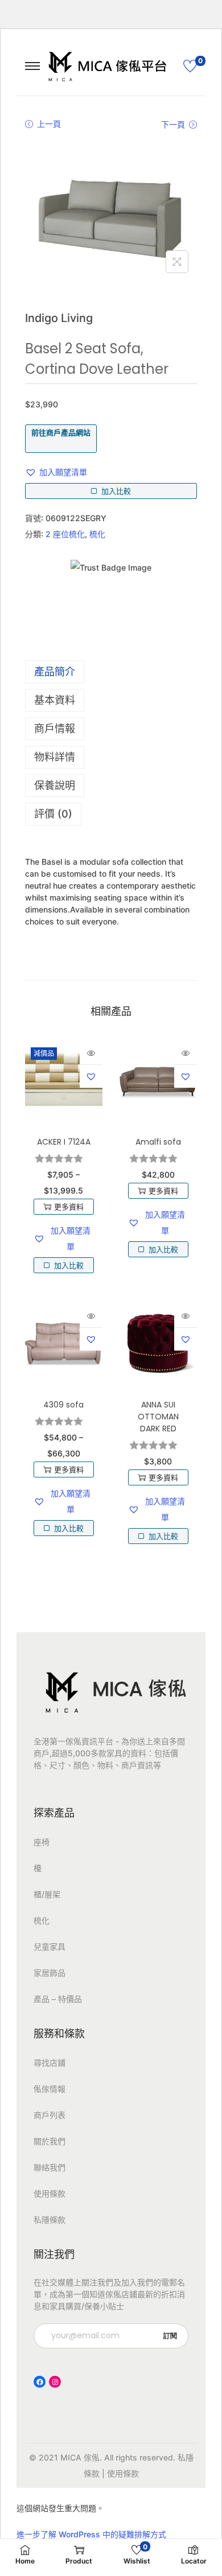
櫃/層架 (47, 1894)
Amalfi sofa (158, 1142)
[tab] (111, 672)
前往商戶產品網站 (61, 432)
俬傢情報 (50, 2089)
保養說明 (55, 785)
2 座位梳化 (65, 534)
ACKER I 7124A (64, 1142)
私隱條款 (50, 2220)
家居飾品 (50, 1973)
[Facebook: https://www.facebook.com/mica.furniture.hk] (40, 2382)
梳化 (97, 534)
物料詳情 (55, 757)
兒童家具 (50, 1947)
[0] (190, 66)
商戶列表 (50, 2115)
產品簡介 (55, 672)
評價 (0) (53, 814)
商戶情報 (55, 728)
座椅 (42, 1842)
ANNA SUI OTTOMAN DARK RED (158, 1417)
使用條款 (50, 2193)
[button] (56, 472)
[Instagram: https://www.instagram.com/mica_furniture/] (55, 2382)
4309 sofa (63, 1405)
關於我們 (50, 2141)
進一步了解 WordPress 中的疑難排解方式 (91, 2534)
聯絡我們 (50, 2167)
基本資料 (55, 700)
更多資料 (69, 1207)
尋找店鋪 (50, 2063)
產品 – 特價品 (58, 1999)
